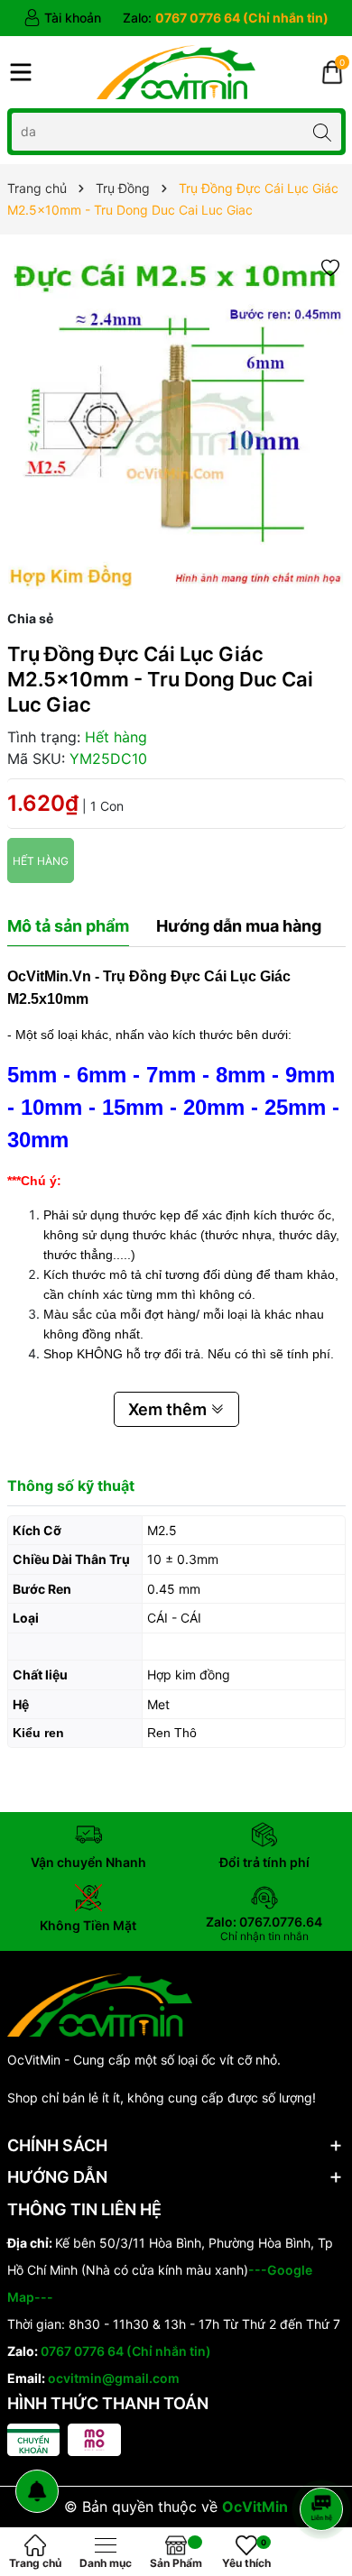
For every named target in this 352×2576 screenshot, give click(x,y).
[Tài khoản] (62, 18)
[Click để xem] (176, 422)
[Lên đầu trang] (324, 2461)
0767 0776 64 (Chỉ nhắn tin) (126, 2351)
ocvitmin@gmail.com (114, 2378)
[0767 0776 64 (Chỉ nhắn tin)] (226, 18)
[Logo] (176, 72)
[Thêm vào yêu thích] (330, 267)
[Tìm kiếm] (323, 131)
